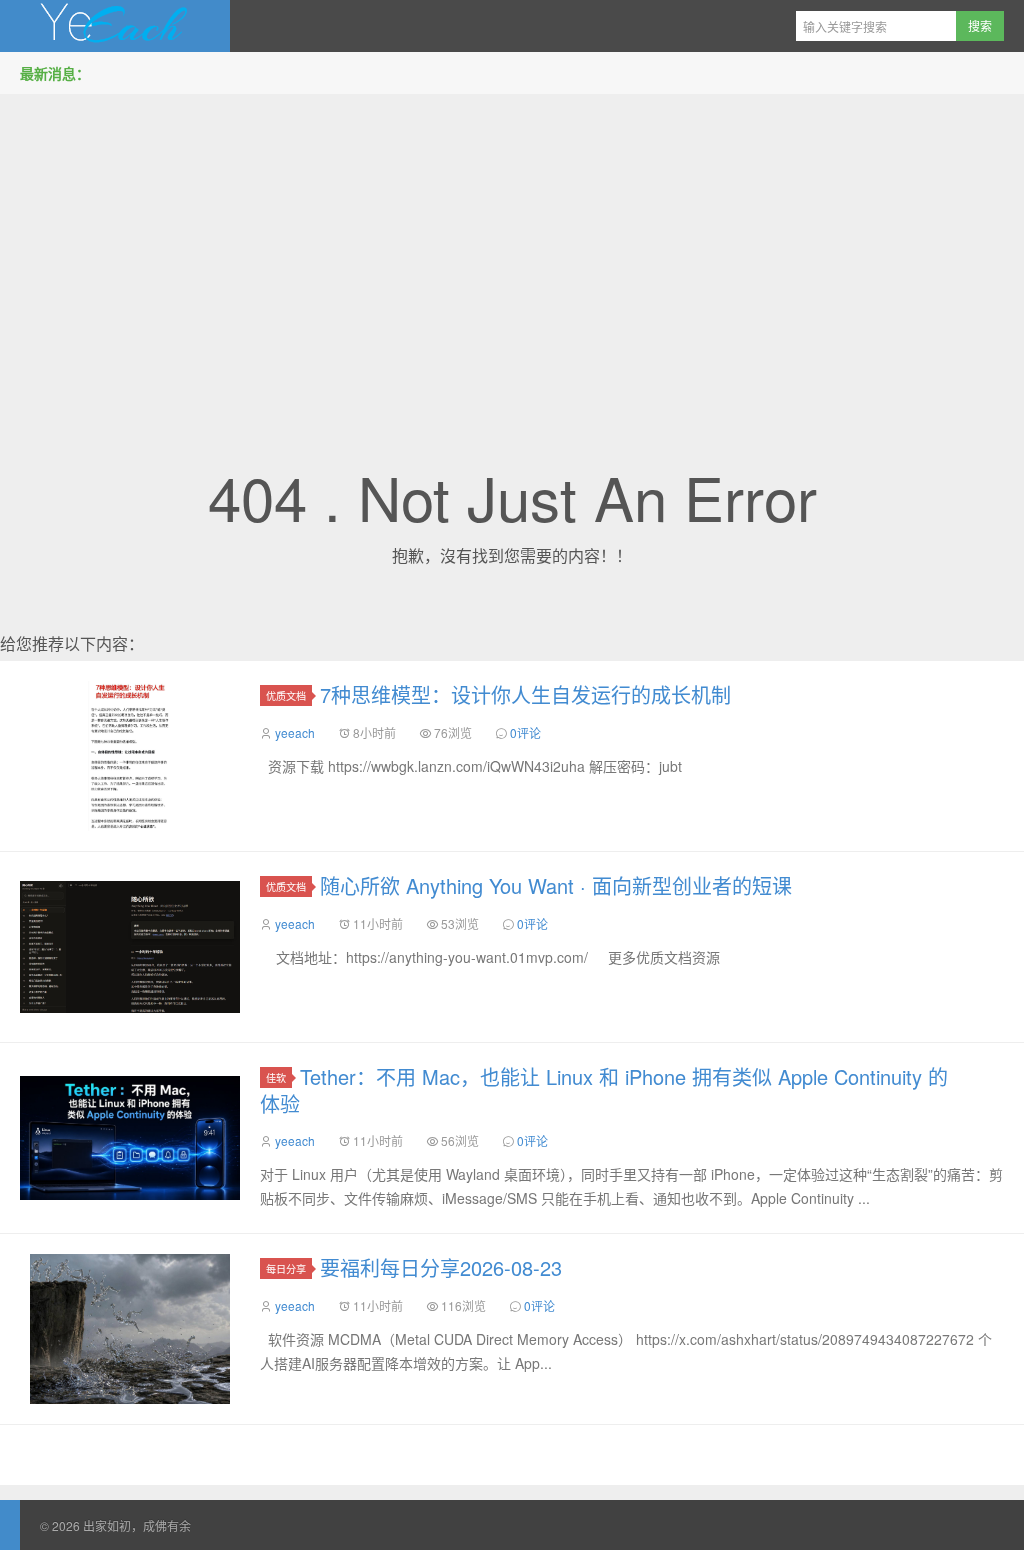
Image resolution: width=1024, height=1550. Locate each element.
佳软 (276, 1077)
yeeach (295, 732)
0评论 (525, 732)
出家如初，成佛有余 (115, 26)
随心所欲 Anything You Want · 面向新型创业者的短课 (556, 885)
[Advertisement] (512, 249)
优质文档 (286, 695)
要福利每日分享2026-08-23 (441, 1267)
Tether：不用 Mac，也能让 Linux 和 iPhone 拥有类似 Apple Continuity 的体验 (604, 1090)
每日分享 (286, 1268)
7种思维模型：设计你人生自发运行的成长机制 (525, 694)
